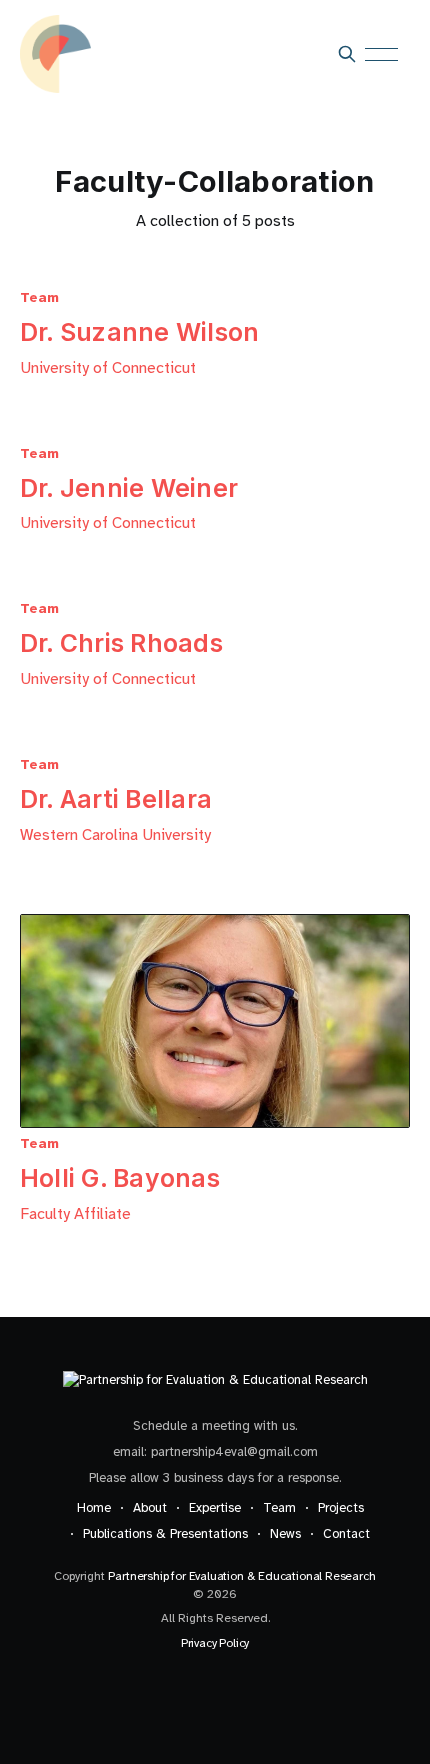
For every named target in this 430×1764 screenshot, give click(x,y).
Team (279, 1508)
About (150, 1508)
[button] (387, 54)
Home (94, 1508)
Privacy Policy (215, 1643)
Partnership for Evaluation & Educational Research (241, 1576)
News (285, 1534)
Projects (341, 1508)
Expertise (215, 1508)
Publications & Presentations (165, 1534)
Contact (346, 1534)
